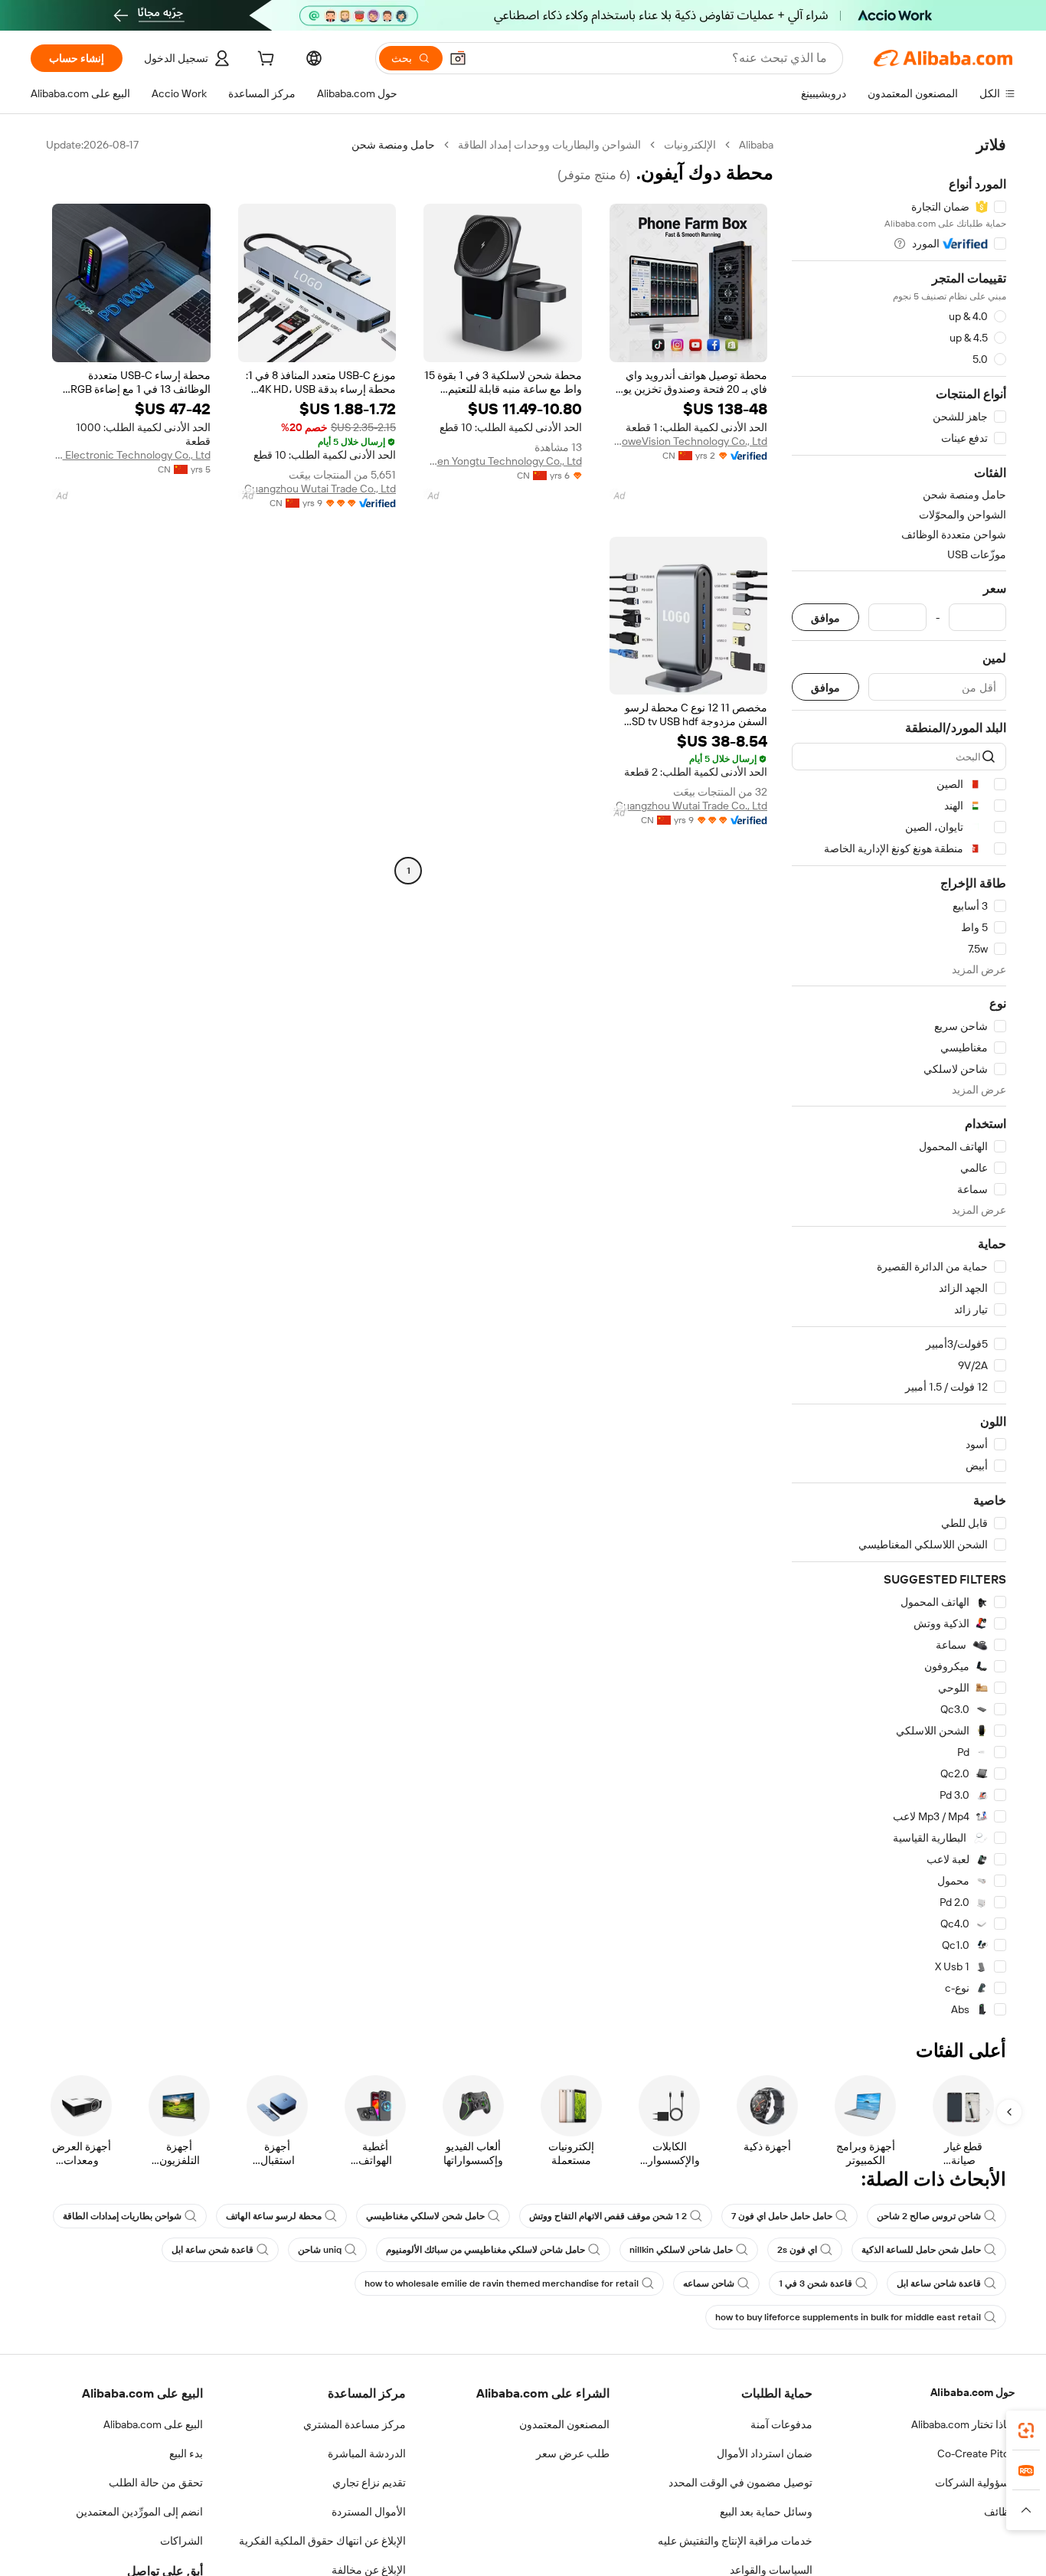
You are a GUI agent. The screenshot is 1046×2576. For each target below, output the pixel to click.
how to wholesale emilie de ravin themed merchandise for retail (502, 2283)
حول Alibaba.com (973, 2392)
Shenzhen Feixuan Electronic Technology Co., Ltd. (131, 455)
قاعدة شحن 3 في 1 (816, 2283)
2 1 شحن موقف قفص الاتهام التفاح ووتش (608, 2216)
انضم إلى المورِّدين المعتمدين (139, 2512)
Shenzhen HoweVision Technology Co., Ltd (689, 441)
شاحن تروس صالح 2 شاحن (929, 2216)
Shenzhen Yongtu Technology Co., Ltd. (503, 461)
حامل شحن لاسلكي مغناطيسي (425, 2216)
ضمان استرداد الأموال (765, 2453)
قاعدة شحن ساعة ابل (212, 2250)
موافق (825, 618)
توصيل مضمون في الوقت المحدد (740, 2483)
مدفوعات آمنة (781, 2424)
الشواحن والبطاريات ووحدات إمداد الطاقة (549, 145)
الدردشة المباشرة (367, 2453)
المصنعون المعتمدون (564, 2424)
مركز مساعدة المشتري (355, 2424)
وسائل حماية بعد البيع (766, 2512)
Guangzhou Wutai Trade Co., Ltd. (319, 489)
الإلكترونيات (690, 145)
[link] (1026, 2431)
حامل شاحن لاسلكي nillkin (681, 2250)
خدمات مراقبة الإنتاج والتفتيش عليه (735, 2541)
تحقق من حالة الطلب (156, 2483)
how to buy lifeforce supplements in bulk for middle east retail (848, 2317)
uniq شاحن (320, 2250)
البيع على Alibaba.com (153, 2424)
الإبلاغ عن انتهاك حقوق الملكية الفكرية (322, 2541)
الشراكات (181, 2541)
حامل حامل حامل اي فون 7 (782, 2216)
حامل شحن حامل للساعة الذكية (921, 2250)
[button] (458, 58)
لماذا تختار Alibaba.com (963, 2424)
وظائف (1000, 2512)
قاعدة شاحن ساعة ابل (939, 2283)
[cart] (264, 60)
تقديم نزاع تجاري (369, 2483)
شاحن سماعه (709, 2283)
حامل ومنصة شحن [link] (393, 145)
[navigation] (899, 1077)
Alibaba (756, 145)
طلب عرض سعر (573, 2453)
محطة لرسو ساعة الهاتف (274, 2216)
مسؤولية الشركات (975, 2483)
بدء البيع (186, 2453)
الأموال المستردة (369, 2512)
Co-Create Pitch (976, 2453)
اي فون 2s (797, 2250)
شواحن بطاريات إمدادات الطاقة (122, 2216)
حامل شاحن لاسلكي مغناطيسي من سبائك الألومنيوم (485, 2250)
